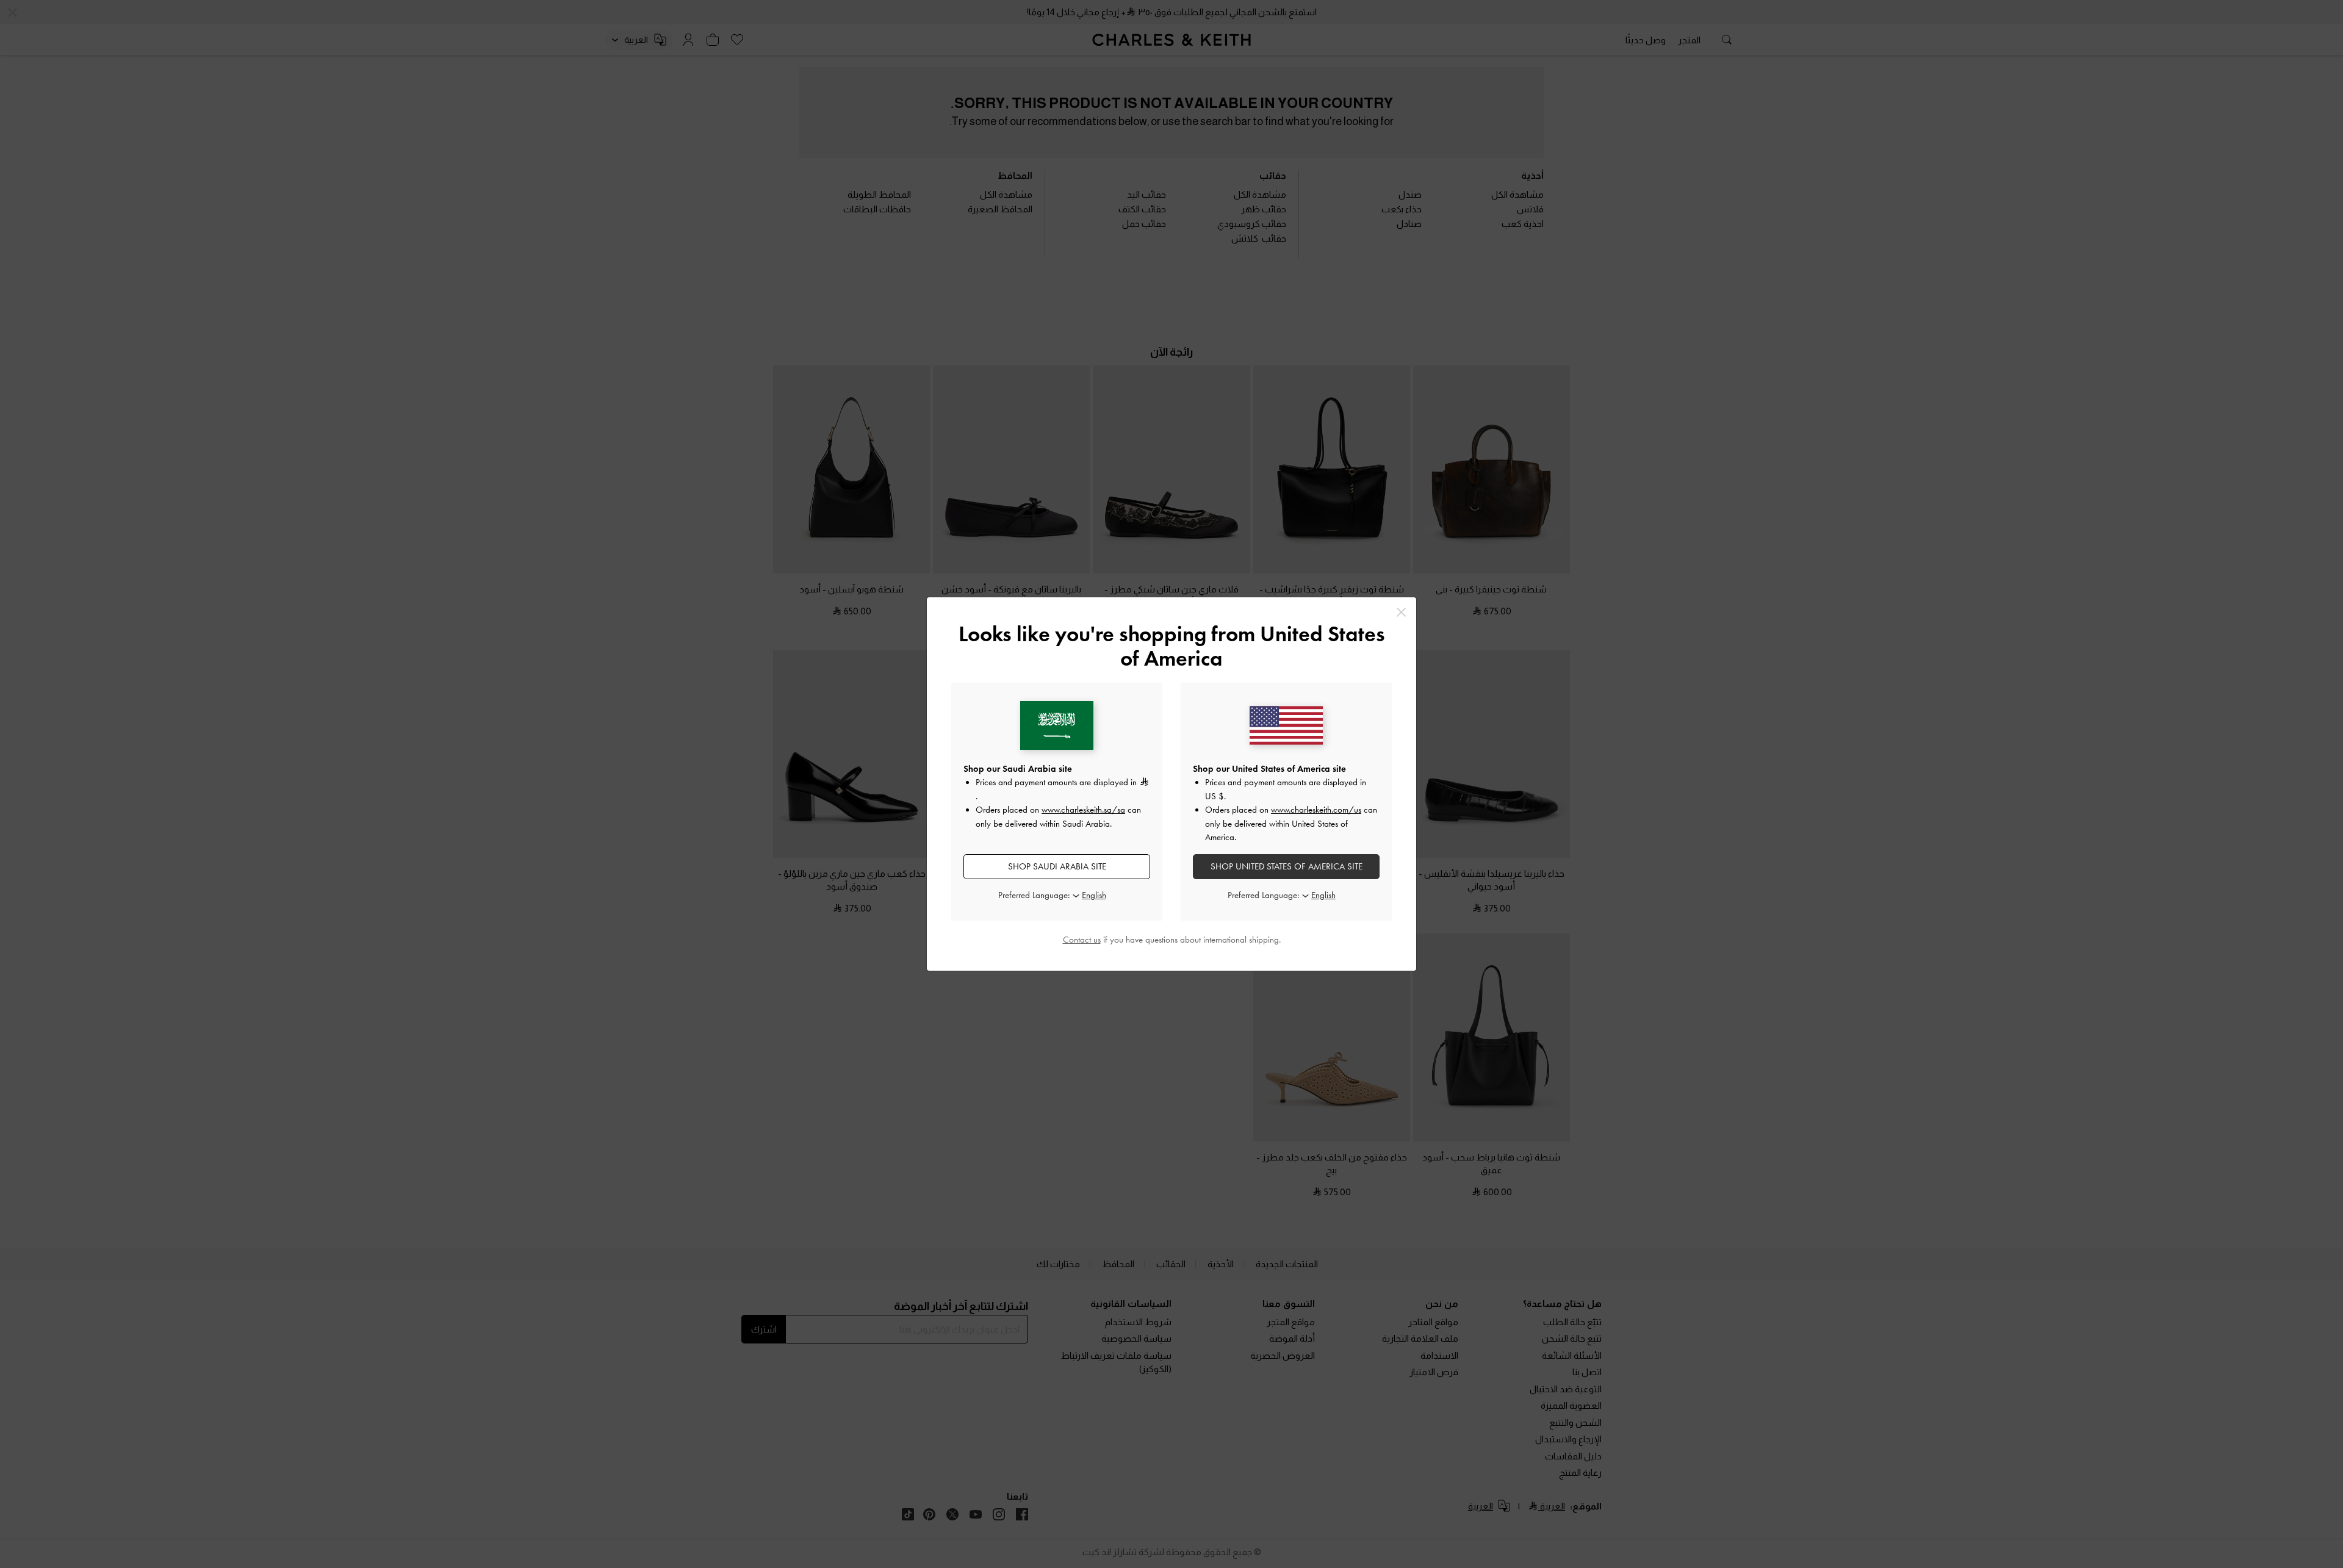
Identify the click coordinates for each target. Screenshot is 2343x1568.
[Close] (1401, 612)
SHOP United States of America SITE (1287, 866)
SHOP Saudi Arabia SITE (1057, 866)
